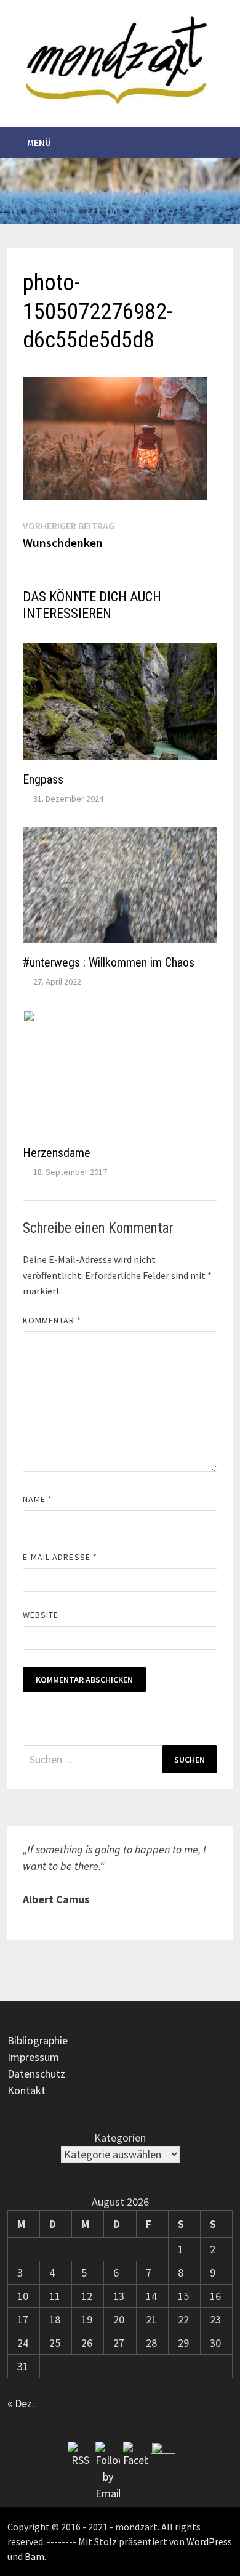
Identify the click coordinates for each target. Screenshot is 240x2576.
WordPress (209, 2541)
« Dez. (21, 2403)
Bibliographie (38, 2040)
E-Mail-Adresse (60, 1557)
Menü (39, 142)
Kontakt (26, 2090)
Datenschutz (36, 2074)
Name (38, 1499)
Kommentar (52, 1320)
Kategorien (120, 2138)
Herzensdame (57, 1153)
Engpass (43, 779)
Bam (34, 2556)
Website (41, 1615)
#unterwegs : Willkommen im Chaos (109, 962)
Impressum (33, 2057)
